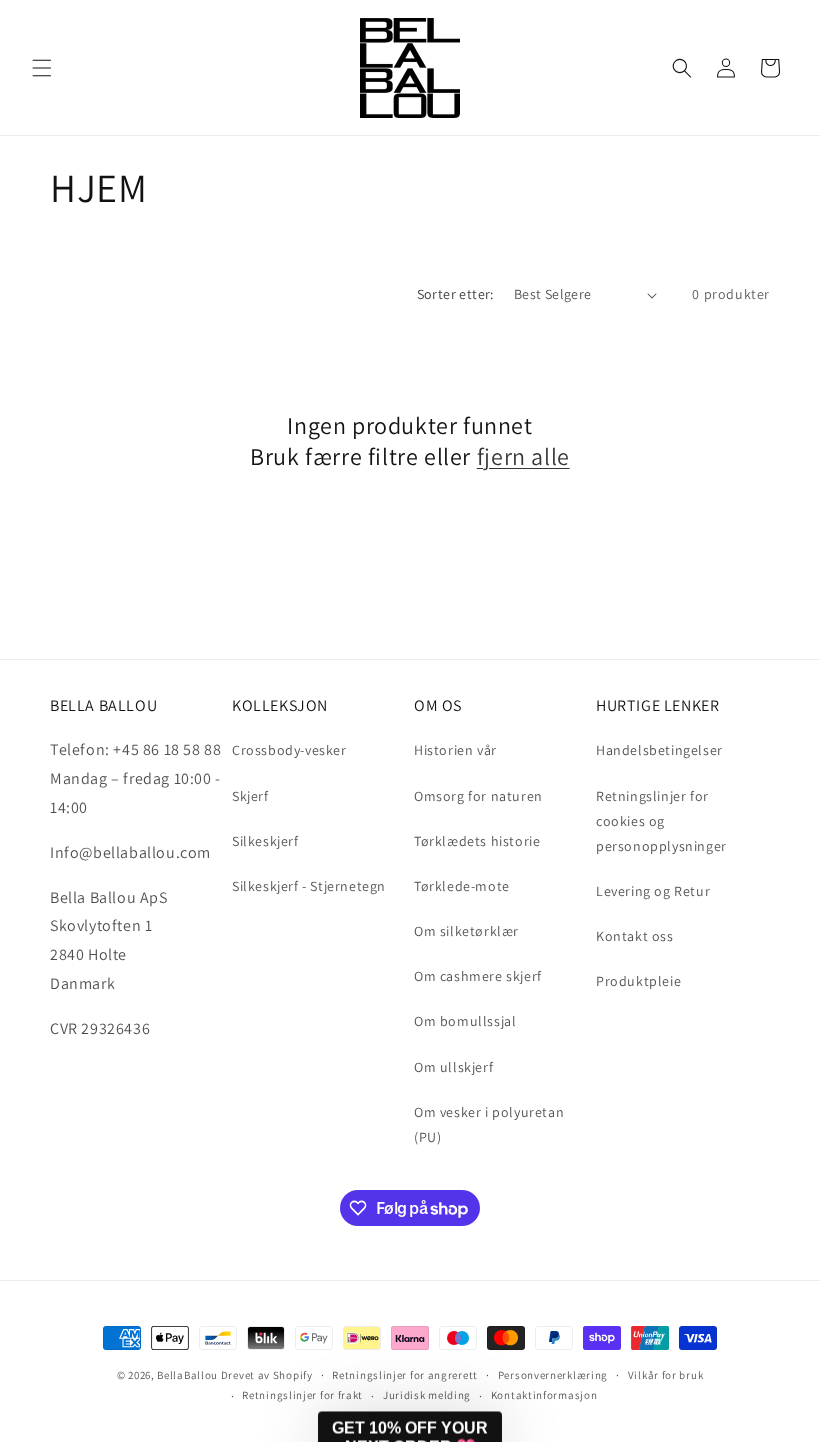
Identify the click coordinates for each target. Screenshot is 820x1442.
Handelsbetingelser (659, 750)
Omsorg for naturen (478, 796)
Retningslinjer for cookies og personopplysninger (661, 821)
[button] (42, 68)
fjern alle (523, 456)
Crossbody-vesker (289, 750)
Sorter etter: (455, 294)
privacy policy (718, 1341)
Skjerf (250, 796)
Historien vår (455, 750)
